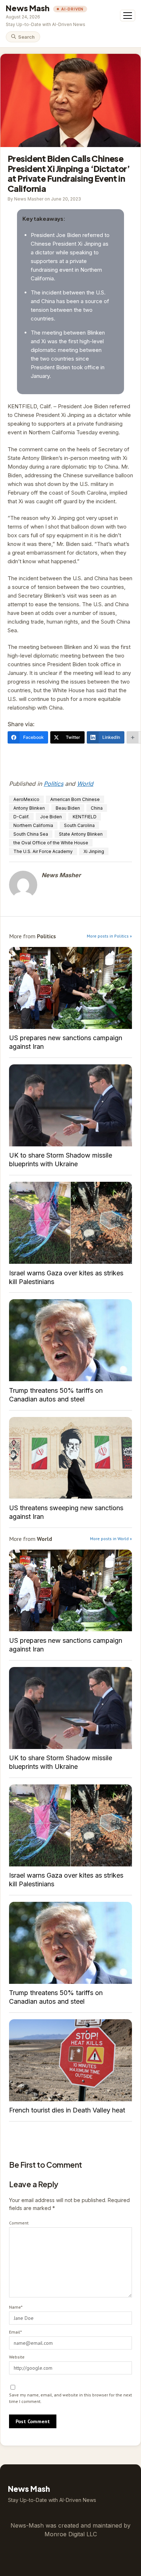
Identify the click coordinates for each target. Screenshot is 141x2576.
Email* (15, 2332)
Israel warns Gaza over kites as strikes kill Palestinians (70, 1223)
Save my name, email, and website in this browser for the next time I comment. (70, 2398)
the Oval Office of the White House (51, 843)
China (97, 808)
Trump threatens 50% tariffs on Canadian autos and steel (70, 1340)
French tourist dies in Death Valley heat (70, 2060)
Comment (19, 2223)
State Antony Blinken (81, 834)
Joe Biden (51, 817)
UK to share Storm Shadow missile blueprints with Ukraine (70, 1105)
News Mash (28, 8)
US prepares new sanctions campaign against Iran (70, 988)
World (85, 784)
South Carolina (79, 825)
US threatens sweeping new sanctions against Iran (70, 1458)
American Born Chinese (75, 799)
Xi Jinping (94, 851)
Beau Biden (68, 808)
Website (17, 2357)
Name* (16, 2307)
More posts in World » (111, 1539)
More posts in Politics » (109, 936)
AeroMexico (26, 799)
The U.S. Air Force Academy (43, 851)
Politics (54, 784)
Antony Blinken (29, 808)
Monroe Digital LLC (71, 2534)
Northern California (33, 825)
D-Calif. (21, 817)
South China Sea (31, 834)
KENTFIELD (85, 817)
